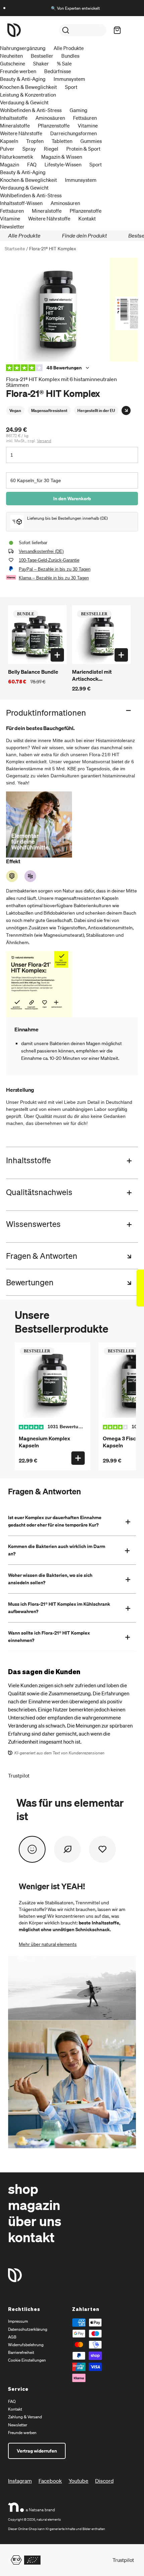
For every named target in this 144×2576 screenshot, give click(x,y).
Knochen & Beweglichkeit (28, 87)
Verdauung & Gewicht (24, 102)
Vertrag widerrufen (37, 2451)
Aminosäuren (50, 118)
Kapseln (9, 141)
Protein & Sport (83, 149)
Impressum (18, 2321)
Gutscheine (13, 63)
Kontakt (87, 218)
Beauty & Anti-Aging (23, 79)
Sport (71, 87)
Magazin (10, 164)
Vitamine (88, 125)
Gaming (79, 110)
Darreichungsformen (74, 133)
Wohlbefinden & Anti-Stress (31, 110)
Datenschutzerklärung (28, 2329)
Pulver (7, 149)
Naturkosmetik (17, 157)
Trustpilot (19, 1775)
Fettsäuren (85, 118)
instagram (20, 2481)
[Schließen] (135, 16)
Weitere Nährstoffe (21, 133)
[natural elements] (14, 30)
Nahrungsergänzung (23, 48)
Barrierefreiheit (21, 2352)
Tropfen (35, 141)
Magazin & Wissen (62, 157)
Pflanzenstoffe (54, 125)
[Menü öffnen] (130, 30)
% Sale (64, 63)
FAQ (32, 164)
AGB (12, 2337)
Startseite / (16, 248)
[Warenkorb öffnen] (115, 30)
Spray (29, 149)
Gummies (91, 141)
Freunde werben (18, 71)
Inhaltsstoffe (14, 118)
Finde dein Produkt (84, 235)
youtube (79, 2481)
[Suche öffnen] (83, 30)
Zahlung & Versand (25, 2417)
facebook (50, 2481)
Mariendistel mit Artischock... (92, 675)
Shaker (41, 63)
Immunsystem (69, 79)
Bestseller (42, 56)
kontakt (31, 2237)
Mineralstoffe (15, 125)
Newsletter (12, 226)
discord (104, 2481)
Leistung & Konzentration (28, 95)
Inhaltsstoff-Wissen (21, 203)
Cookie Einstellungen (27, 2360)
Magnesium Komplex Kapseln (44, 1442)
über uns (35, 2221)
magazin (34, 2204)
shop (23, 2188)
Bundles (70, 56)
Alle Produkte (69, 48)
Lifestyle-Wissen (63, 164)
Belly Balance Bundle (33, 672)
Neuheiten (11, 56)
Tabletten (62, 141)
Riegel (51, 149)
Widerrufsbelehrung (26, 2345)
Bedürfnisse (58, 71)
